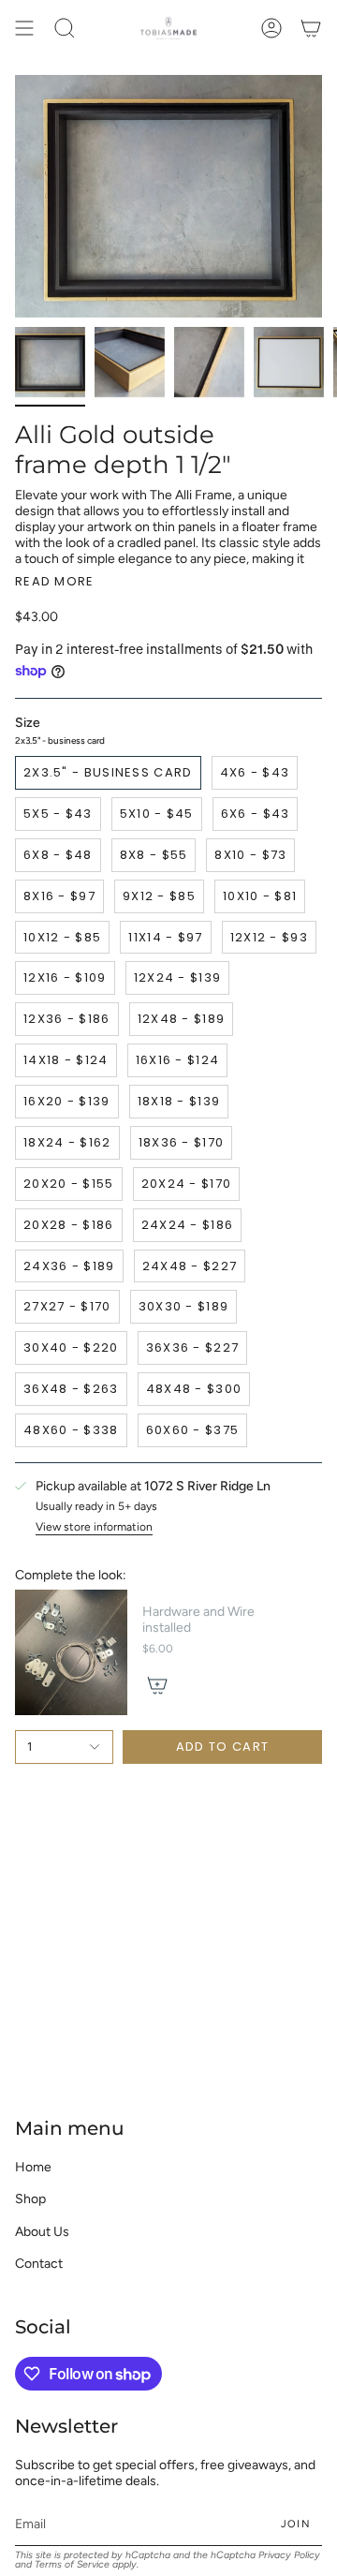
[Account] (271, 28)
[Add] (157, 1685)
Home (33, 2167)
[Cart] (311, 28)
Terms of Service (72, 2564)
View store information (94, 1527)
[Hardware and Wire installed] (71, 1653)
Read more (55, 581)
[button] (65, 28)
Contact (39, 2264)
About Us (42, 2232)
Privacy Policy (289, 2555)
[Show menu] (24, 28)
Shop (30, 2199)
